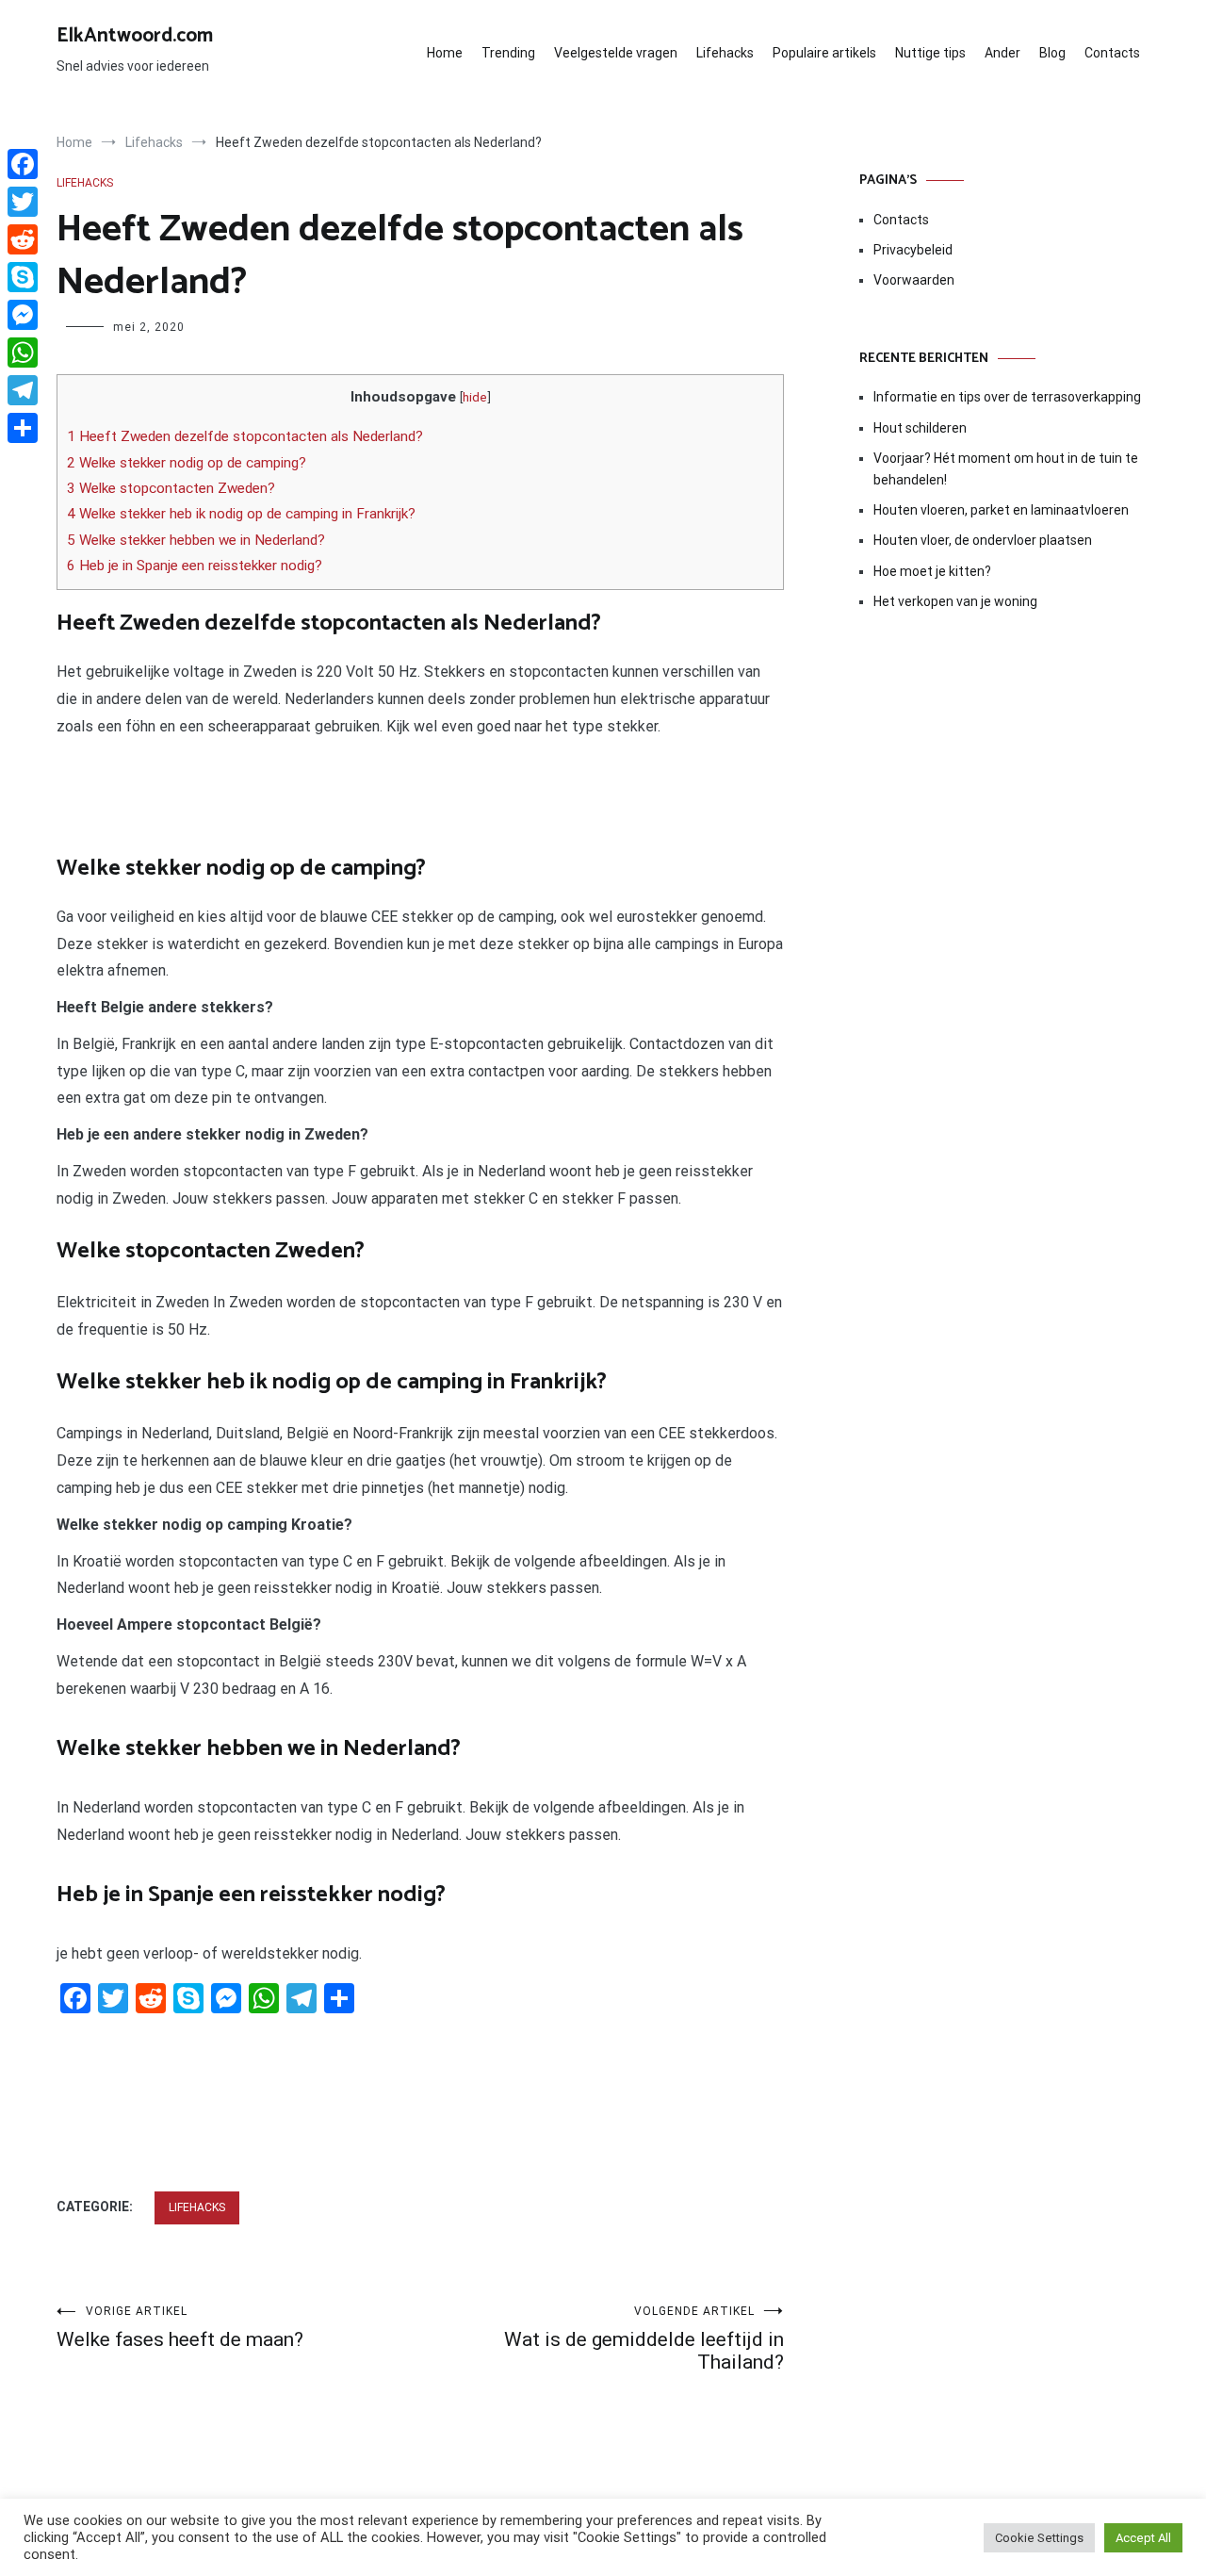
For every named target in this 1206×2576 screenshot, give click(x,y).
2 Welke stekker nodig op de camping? (187, 463)
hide (475, 397)
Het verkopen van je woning (955, 601)
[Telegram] (23, 390)
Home (445, 53)
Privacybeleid (913, 250)
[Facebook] (23, 164)
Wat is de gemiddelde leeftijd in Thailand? (644, 2339)
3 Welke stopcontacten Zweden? (171, 488)
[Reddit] (23, 239)
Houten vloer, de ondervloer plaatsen (983, 540)
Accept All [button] (1143, 2538)
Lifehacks (725, 53)
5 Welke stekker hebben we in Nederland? (196, 540)
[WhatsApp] (23, 353)
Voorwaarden (914, 280)
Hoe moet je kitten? (934, 571)
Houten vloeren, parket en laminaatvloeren (1001, 510)
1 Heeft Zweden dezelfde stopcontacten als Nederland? (245, 436)
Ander (1002, 53)
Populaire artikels (824, 53)
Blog (1052, 53)
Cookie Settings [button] (1039, 2538)
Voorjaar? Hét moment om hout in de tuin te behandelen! (1006, 468)
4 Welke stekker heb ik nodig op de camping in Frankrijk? (241, 514)
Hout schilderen (920, 428)
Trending (508, 53)
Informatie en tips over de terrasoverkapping (1007, 397)
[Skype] (23, 277)
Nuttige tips (930, 53)
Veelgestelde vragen (616, 53)
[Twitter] (23, 202)
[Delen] (23, 428)
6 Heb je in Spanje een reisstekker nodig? (195, 566)
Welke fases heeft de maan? (180, 2328)
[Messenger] (23, 315)
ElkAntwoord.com (135, 36)
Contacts (1112, 53)
